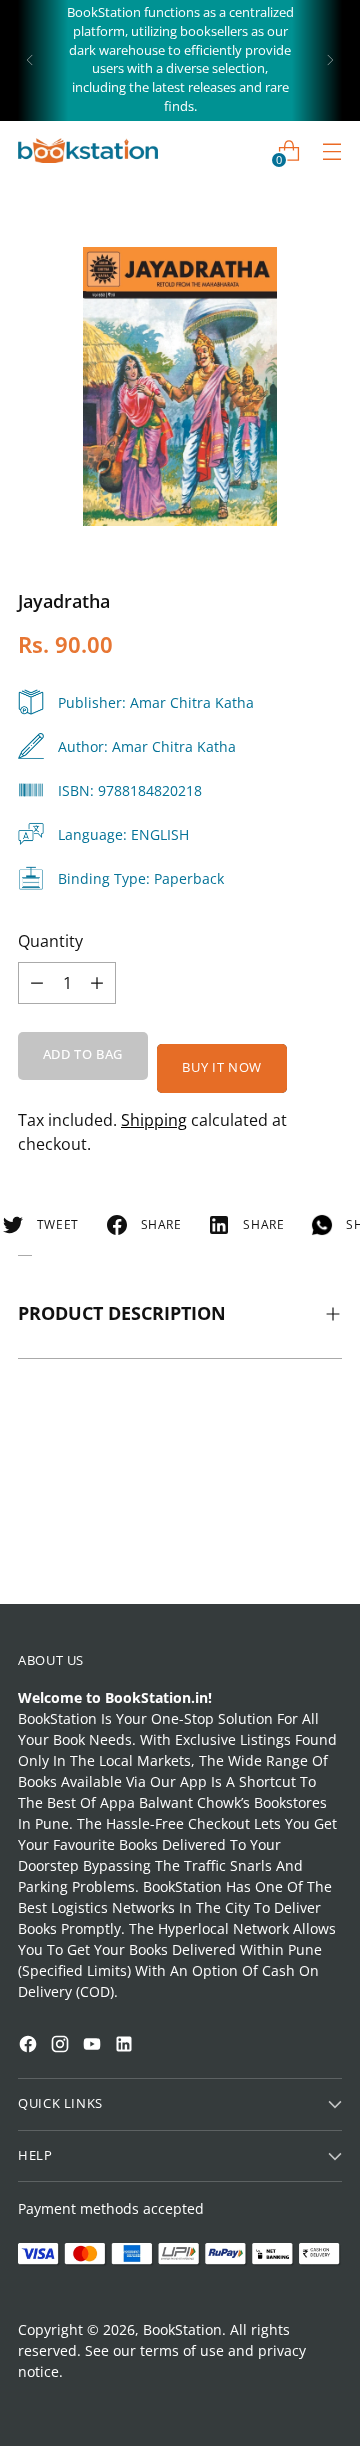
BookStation (182, 2329)
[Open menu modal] (331, 150)
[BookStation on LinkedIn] (126, 2046)
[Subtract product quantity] (97, 983)
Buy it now (221, 1067)
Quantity (50, 941)
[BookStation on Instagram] (62, 2046)
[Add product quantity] (37, 983)
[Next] (330, 60)
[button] (54, 2181)
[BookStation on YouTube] (94, 2046)
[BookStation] (88, 150)
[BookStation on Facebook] (30, 2046)
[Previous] (30, 60)
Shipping (154, 1120)
